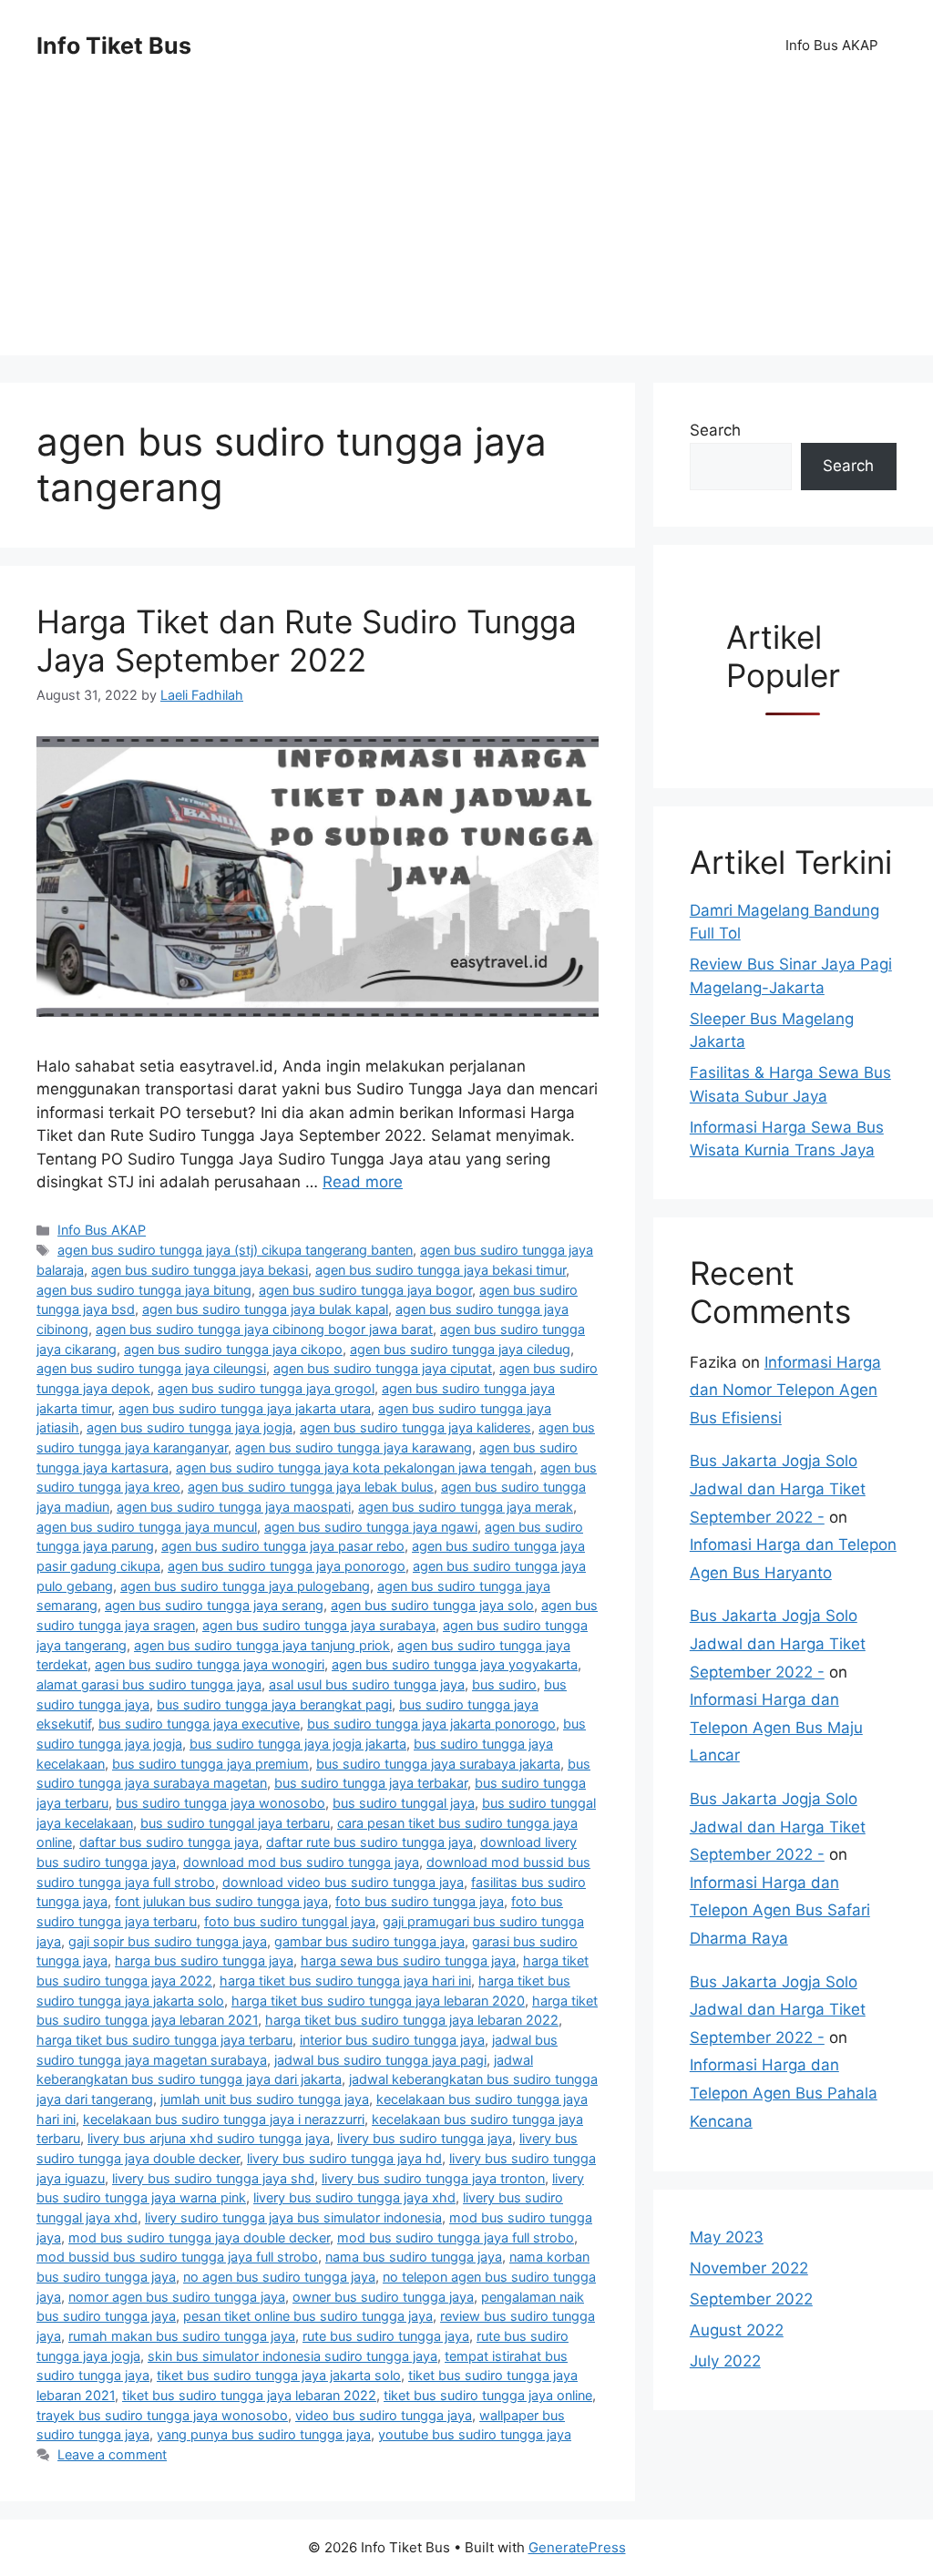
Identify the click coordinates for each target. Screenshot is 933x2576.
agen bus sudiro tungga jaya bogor (365, 1290)
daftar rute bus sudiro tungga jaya (369, 1842)
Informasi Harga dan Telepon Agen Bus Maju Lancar (776, 1727)
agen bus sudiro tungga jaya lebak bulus (311, 1487)
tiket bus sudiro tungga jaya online (488, 2395)
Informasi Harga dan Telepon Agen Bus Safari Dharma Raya (780, 1910)
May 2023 (727, 2237)
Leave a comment (112, 2454)
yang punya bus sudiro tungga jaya (264, 2434)
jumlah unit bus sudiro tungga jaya (265, 2099)
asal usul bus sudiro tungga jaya (367, 1684)
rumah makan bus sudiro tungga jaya (182, 2336)
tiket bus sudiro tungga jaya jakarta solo (279, 2375)
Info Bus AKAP (832, 45)
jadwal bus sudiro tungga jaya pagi (380, 2060)
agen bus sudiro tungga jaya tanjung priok (262, 1645)
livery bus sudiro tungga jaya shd (213, 2178)
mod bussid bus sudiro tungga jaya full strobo (177, 2257)
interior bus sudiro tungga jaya (392, 2040)
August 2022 (737, 2330)
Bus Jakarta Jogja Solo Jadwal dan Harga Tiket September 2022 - (778, 1488)
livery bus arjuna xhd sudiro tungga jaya (209, 2138)
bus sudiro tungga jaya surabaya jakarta (438, 1764)
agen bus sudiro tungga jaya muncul (147, 1527)
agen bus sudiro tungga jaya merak (466, 1507)
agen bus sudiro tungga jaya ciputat (383, 1368)
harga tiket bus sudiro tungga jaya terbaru (164, 2040)
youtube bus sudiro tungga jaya (475, 2434)
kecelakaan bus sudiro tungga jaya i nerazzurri (224, 2119)
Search (715, 430)
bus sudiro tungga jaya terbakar (371, 1783)
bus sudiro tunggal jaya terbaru (235, 1823)
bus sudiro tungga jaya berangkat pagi (274, 1704)
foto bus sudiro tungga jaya (420, 1901)
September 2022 (751, 2299)
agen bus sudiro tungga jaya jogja (190, 1427)
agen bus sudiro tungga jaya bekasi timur (441, 1270)
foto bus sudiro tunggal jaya (290, 1921)
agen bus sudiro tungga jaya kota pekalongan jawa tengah (354, 1468)
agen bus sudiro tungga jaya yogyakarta (455, 1664)
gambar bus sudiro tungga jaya (369, 1941)
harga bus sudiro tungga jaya (204, 1960)
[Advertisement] (466, 228)
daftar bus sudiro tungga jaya (169, 1842)
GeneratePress (577, 2547)
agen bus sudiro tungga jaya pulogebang (245, 1586)
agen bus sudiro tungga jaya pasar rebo (283, 1546)
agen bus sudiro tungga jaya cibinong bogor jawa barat (264, 1329)
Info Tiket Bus (114, 46)
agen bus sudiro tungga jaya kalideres (415, 1427)
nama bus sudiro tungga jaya (414, 2257)
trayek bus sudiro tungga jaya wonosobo (162, 2415)
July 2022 (725, 2361)
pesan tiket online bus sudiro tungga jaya (308, 2316)
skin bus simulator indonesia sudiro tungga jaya (292, 2356)
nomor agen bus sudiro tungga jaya (177, 2297)
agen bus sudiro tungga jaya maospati (234, 1507)
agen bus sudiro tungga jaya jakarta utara (245, 1408)
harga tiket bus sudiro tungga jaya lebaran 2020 (378, 2001)
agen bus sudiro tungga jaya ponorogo (287, 1566)
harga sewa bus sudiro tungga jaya (408, 1960)
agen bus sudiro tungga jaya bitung (144, 1290)
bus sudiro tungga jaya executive (199, 1724)
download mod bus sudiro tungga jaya (301, 1862)
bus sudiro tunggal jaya (404, 1803)
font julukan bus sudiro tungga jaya (221, 1901)
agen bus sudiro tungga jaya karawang (354, 1447)
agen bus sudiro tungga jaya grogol (266, 1388)
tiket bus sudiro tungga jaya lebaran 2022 (249, 2395)
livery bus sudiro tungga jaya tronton (433, 2178)
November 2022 (749, 2268)
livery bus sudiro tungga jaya (425, 2138)
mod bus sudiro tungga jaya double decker (199, 2237)
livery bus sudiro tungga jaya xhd (354, 2197)
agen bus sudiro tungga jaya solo (432, 1605)
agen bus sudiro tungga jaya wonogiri (210, 1664)
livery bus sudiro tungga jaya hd (344, 2158)
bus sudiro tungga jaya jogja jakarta (298, 1744)
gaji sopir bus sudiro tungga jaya (168, 1941)
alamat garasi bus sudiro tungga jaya (149, 1684)
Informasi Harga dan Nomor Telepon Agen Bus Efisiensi (785, 1390)
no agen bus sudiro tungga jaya (279, 2277)
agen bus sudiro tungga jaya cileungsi (151, 1368)
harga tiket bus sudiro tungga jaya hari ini (345, 1981)
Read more (363, 1182)
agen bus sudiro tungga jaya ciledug (460, 1349)
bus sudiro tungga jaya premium (210, 1764)
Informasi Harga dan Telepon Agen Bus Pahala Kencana (784, 2093)
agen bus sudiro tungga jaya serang (214, 1605)
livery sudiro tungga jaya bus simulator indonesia (293, 2217)
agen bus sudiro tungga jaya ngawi (371, 1527)
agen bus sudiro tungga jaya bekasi (200, 1270)
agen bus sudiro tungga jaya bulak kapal (265, 1309)
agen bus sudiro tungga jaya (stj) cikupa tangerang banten (235, 1250)
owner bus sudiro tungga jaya (383, 2297)
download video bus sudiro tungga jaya (343, 1882)
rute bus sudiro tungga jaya (386, 2336)
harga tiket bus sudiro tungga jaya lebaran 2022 (412, 2020)
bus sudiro (504, 1684)
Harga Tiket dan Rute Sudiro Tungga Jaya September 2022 (307, 641)
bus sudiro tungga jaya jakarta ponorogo (431, 1724)
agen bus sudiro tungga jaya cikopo (233, 1349)
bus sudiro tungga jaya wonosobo (220, 1803)
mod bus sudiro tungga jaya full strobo (456, 2237)
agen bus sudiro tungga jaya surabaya (319, 1625)
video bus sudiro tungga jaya (384, 2415)
